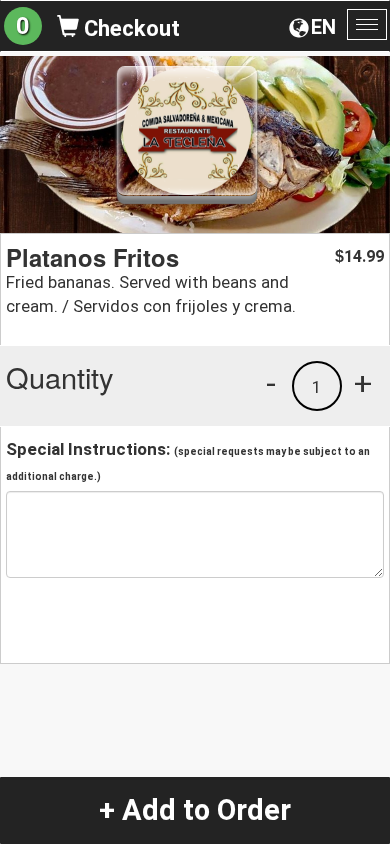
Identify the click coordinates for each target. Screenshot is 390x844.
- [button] (271, 383)
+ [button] (363, 383)
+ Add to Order (195, 810)
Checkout (129, 28)
